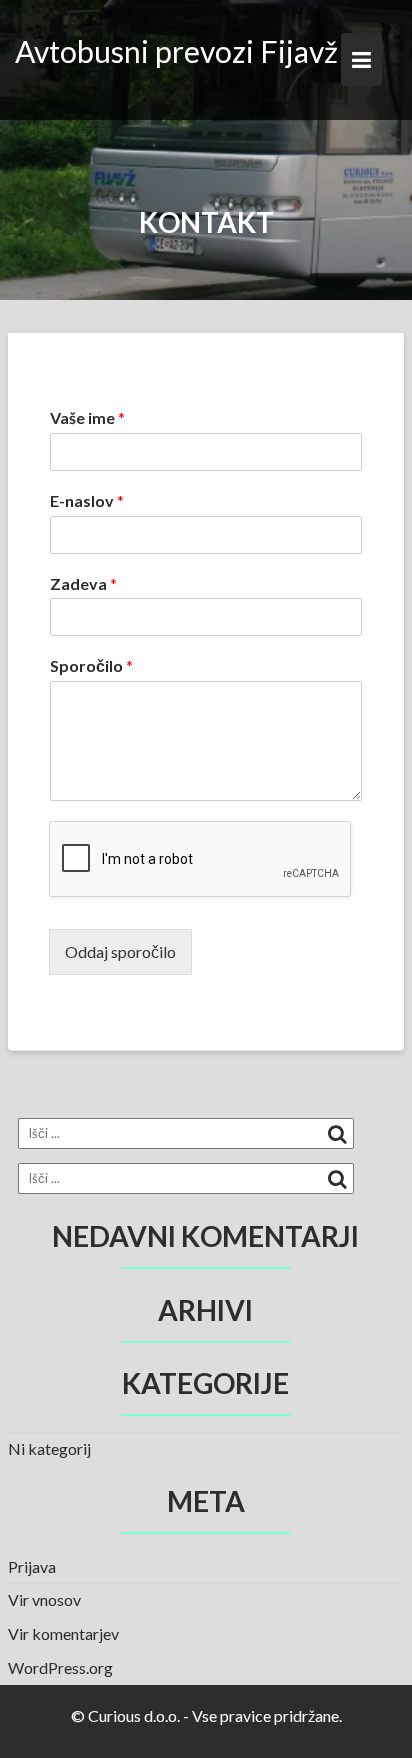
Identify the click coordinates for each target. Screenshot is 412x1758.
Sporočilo (91, 665)
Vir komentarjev (63, 1633)
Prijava (32, 1566)
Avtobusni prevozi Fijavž (176, 51)
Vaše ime (87, 417)
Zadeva (83, 583)
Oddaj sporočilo (120, 951)
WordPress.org (60, 1667)
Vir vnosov (44, 1599)
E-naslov (87, 500)
